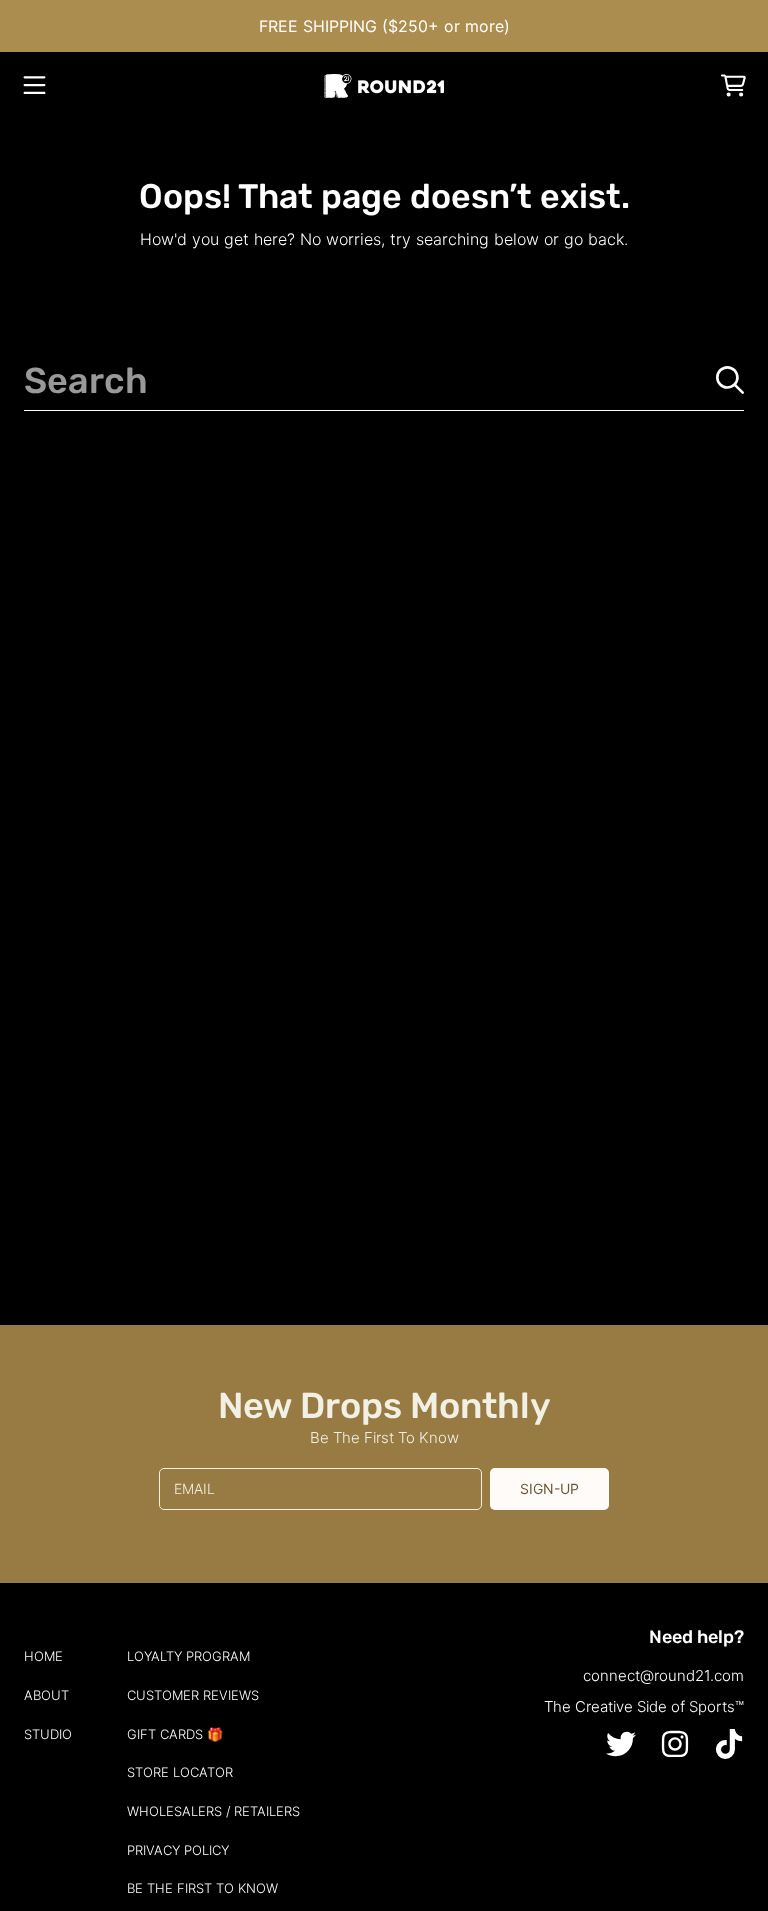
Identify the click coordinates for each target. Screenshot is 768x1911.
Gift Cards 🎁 (175, 1734)
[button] (35, 86)
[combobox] (384, 380)
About (46, 1695)
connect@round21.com (663, 1675)
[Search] (730, 380)
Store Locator (180, 1772)
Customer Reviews (193, 1695)
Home (43, 1656)
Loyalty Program (188, 1656)
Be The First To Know (202, 1888)
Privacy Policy (178, 1850)
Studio (48, 1734)
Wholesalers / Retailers (213, 1811)
